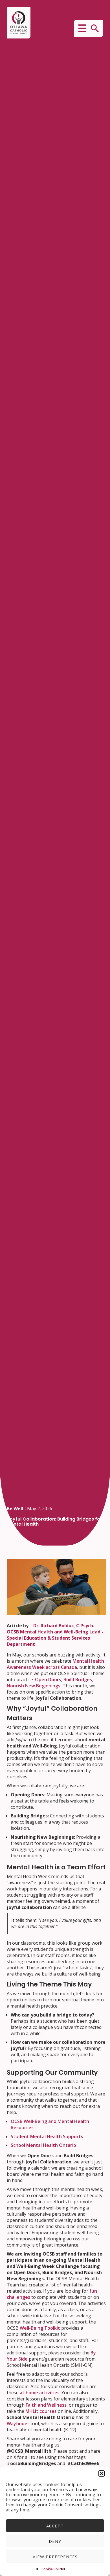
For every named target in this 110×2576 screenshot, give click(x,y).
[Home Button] (19, 23)
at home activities (40, 2393)
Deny (55, 2541)
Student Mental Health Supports (47, 2136)
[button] (102, 2473)
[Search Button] (95, 28)
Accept (55, 2526)
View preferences (55, 2557)
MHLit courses (41, 2411)
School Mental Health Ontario (43, 2145)
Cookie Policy (52, 2569)
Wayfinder (18, 2423)
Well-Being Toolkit (40, 2328)
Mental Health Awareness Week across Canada (55, 1664)
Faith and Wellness (46, 2405)
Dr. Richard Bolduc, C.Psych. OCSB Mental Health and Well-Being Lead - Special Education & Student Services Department (55, 1635)
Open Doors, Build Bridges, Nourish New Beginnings (50, 1683)
